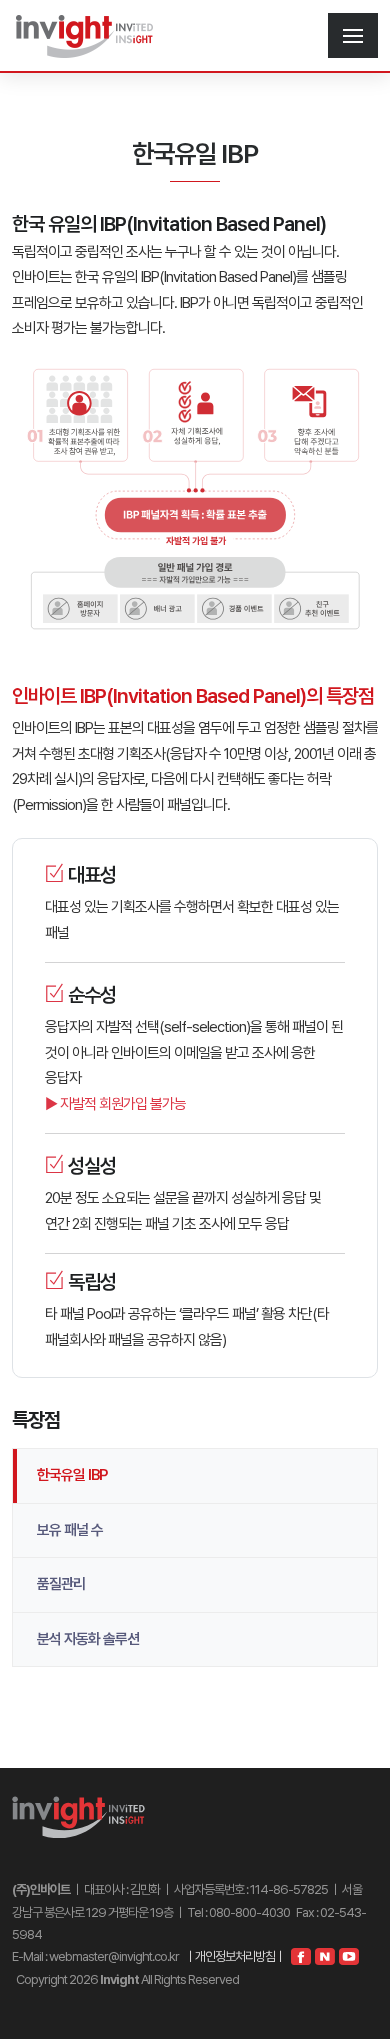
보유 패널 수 (70, 1530)
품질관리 (61, 1584)
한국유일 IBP (72, 1475)
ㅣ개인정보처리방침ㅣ (235, 1956)
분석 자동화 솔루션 (88, 1639)
